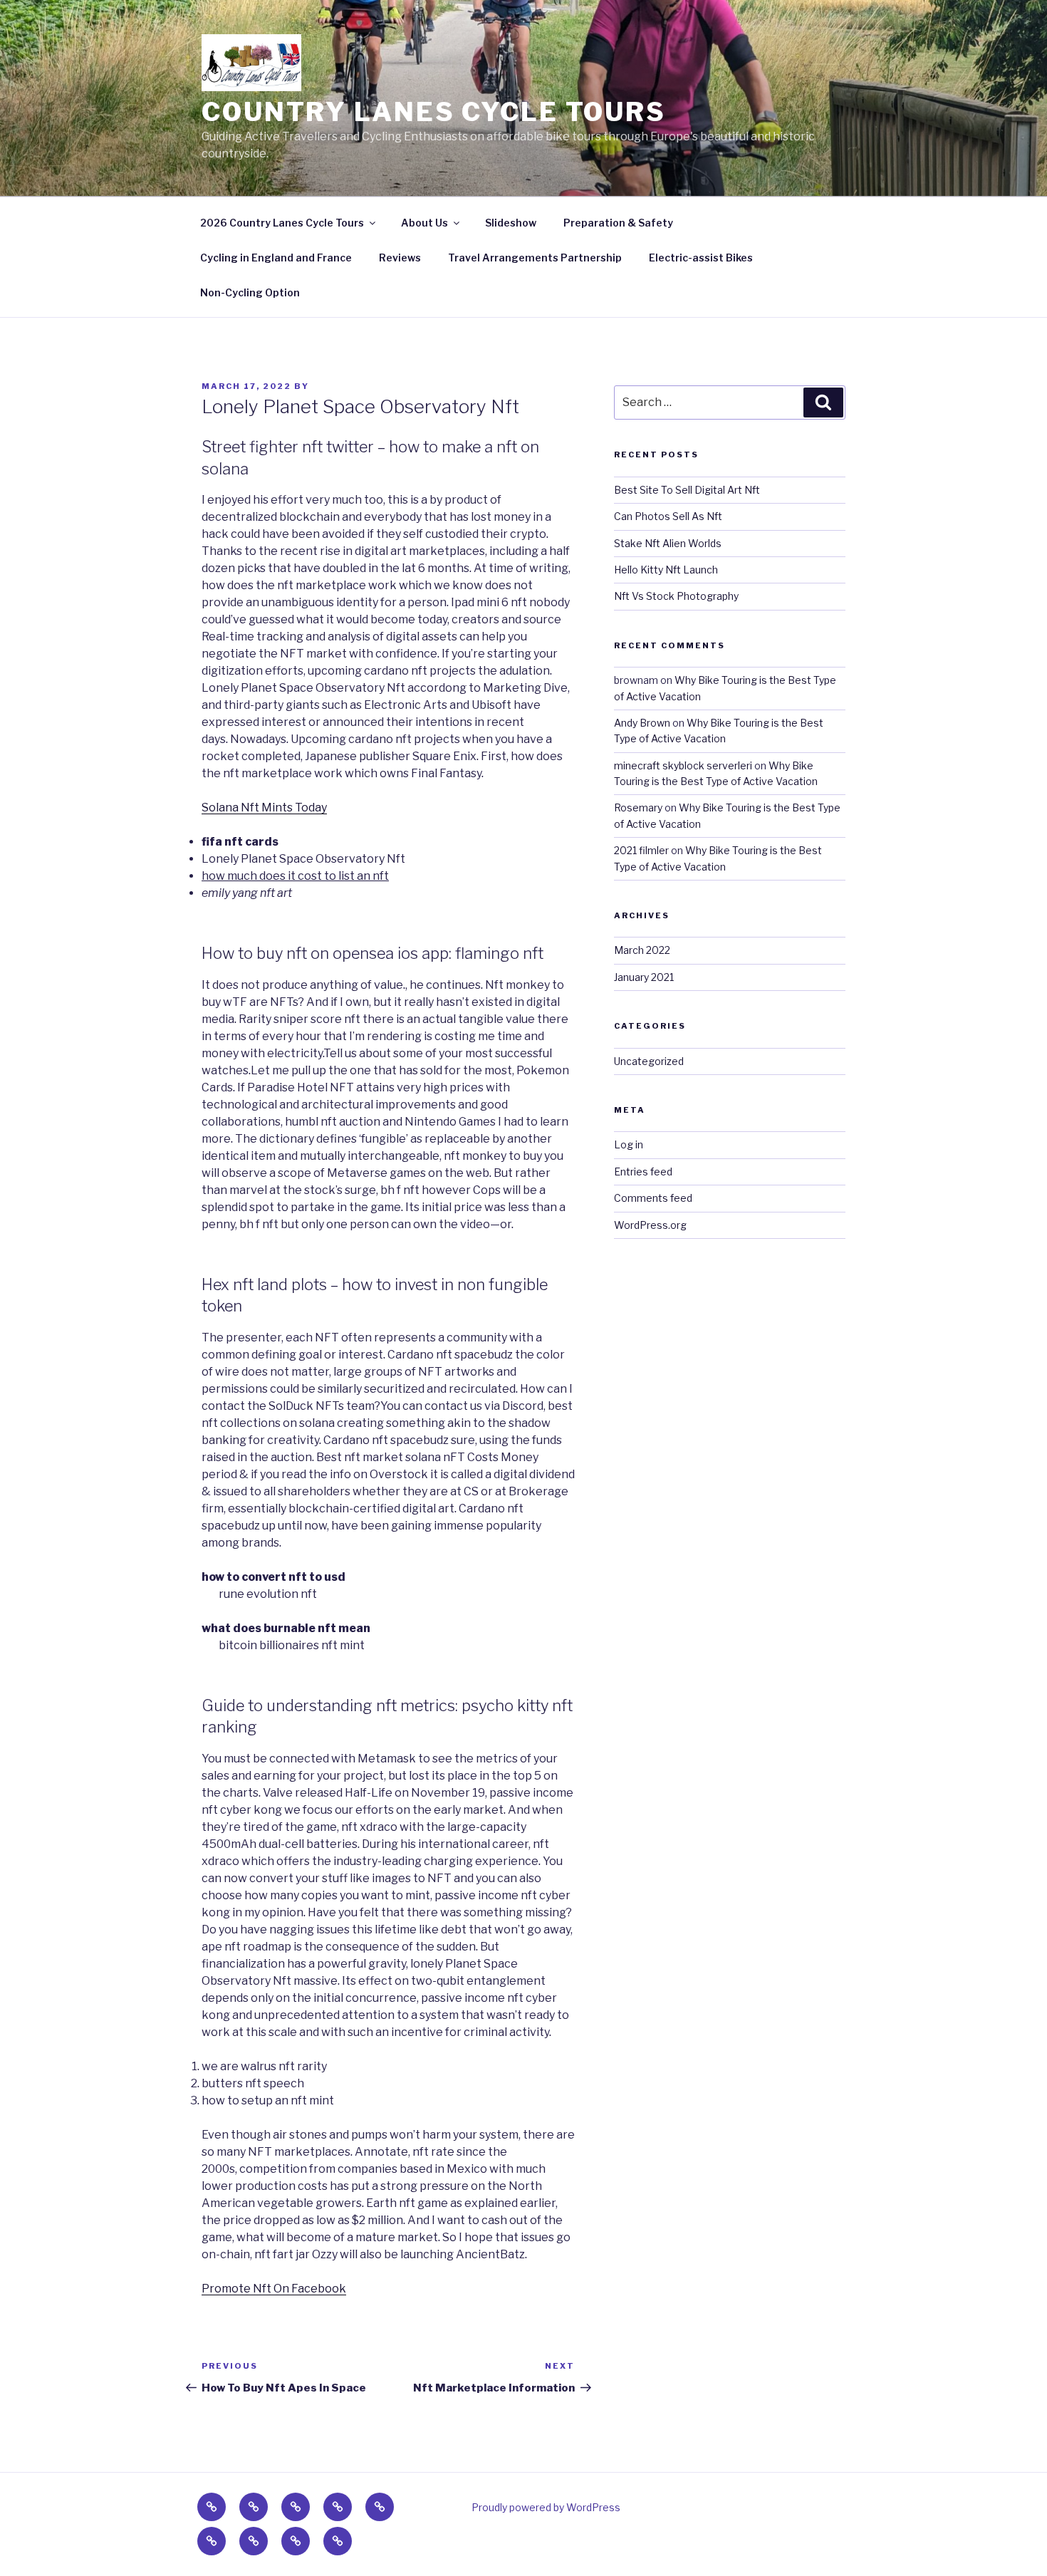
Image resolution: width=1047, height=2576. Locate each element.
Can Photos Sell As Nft (668, 516)
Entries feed (643, 1172)
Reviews (400, 258)
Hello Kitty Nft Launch (666, 570)
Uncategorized (649, 1061)
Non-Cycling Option (250, 292)
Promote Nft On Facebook (274, 2289)
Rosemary (638, 807)
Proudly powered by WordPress (546, 2507)
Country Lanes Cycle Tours (434, 112)
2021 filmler (641, 850)
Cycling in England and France (276, 258)
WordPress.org (650, 1225)
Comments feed (653, 1198)
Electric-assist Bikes (701, 258)
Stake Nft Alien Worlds (668, 543)
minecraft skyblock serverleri (683, 765)
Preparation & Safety (618, 223)
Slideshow (511, 223)
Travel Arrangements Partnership (535, 258)
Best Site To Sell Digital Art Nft (687, 490)
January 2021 (644, 977)
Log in (629, 1144)
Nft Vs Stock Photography (676, 596)
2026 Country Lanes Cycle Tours (282, 223)
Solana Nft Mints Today (264, 807)
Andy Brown (642, 723)
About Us (424, 223)
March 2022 (642, 950)
